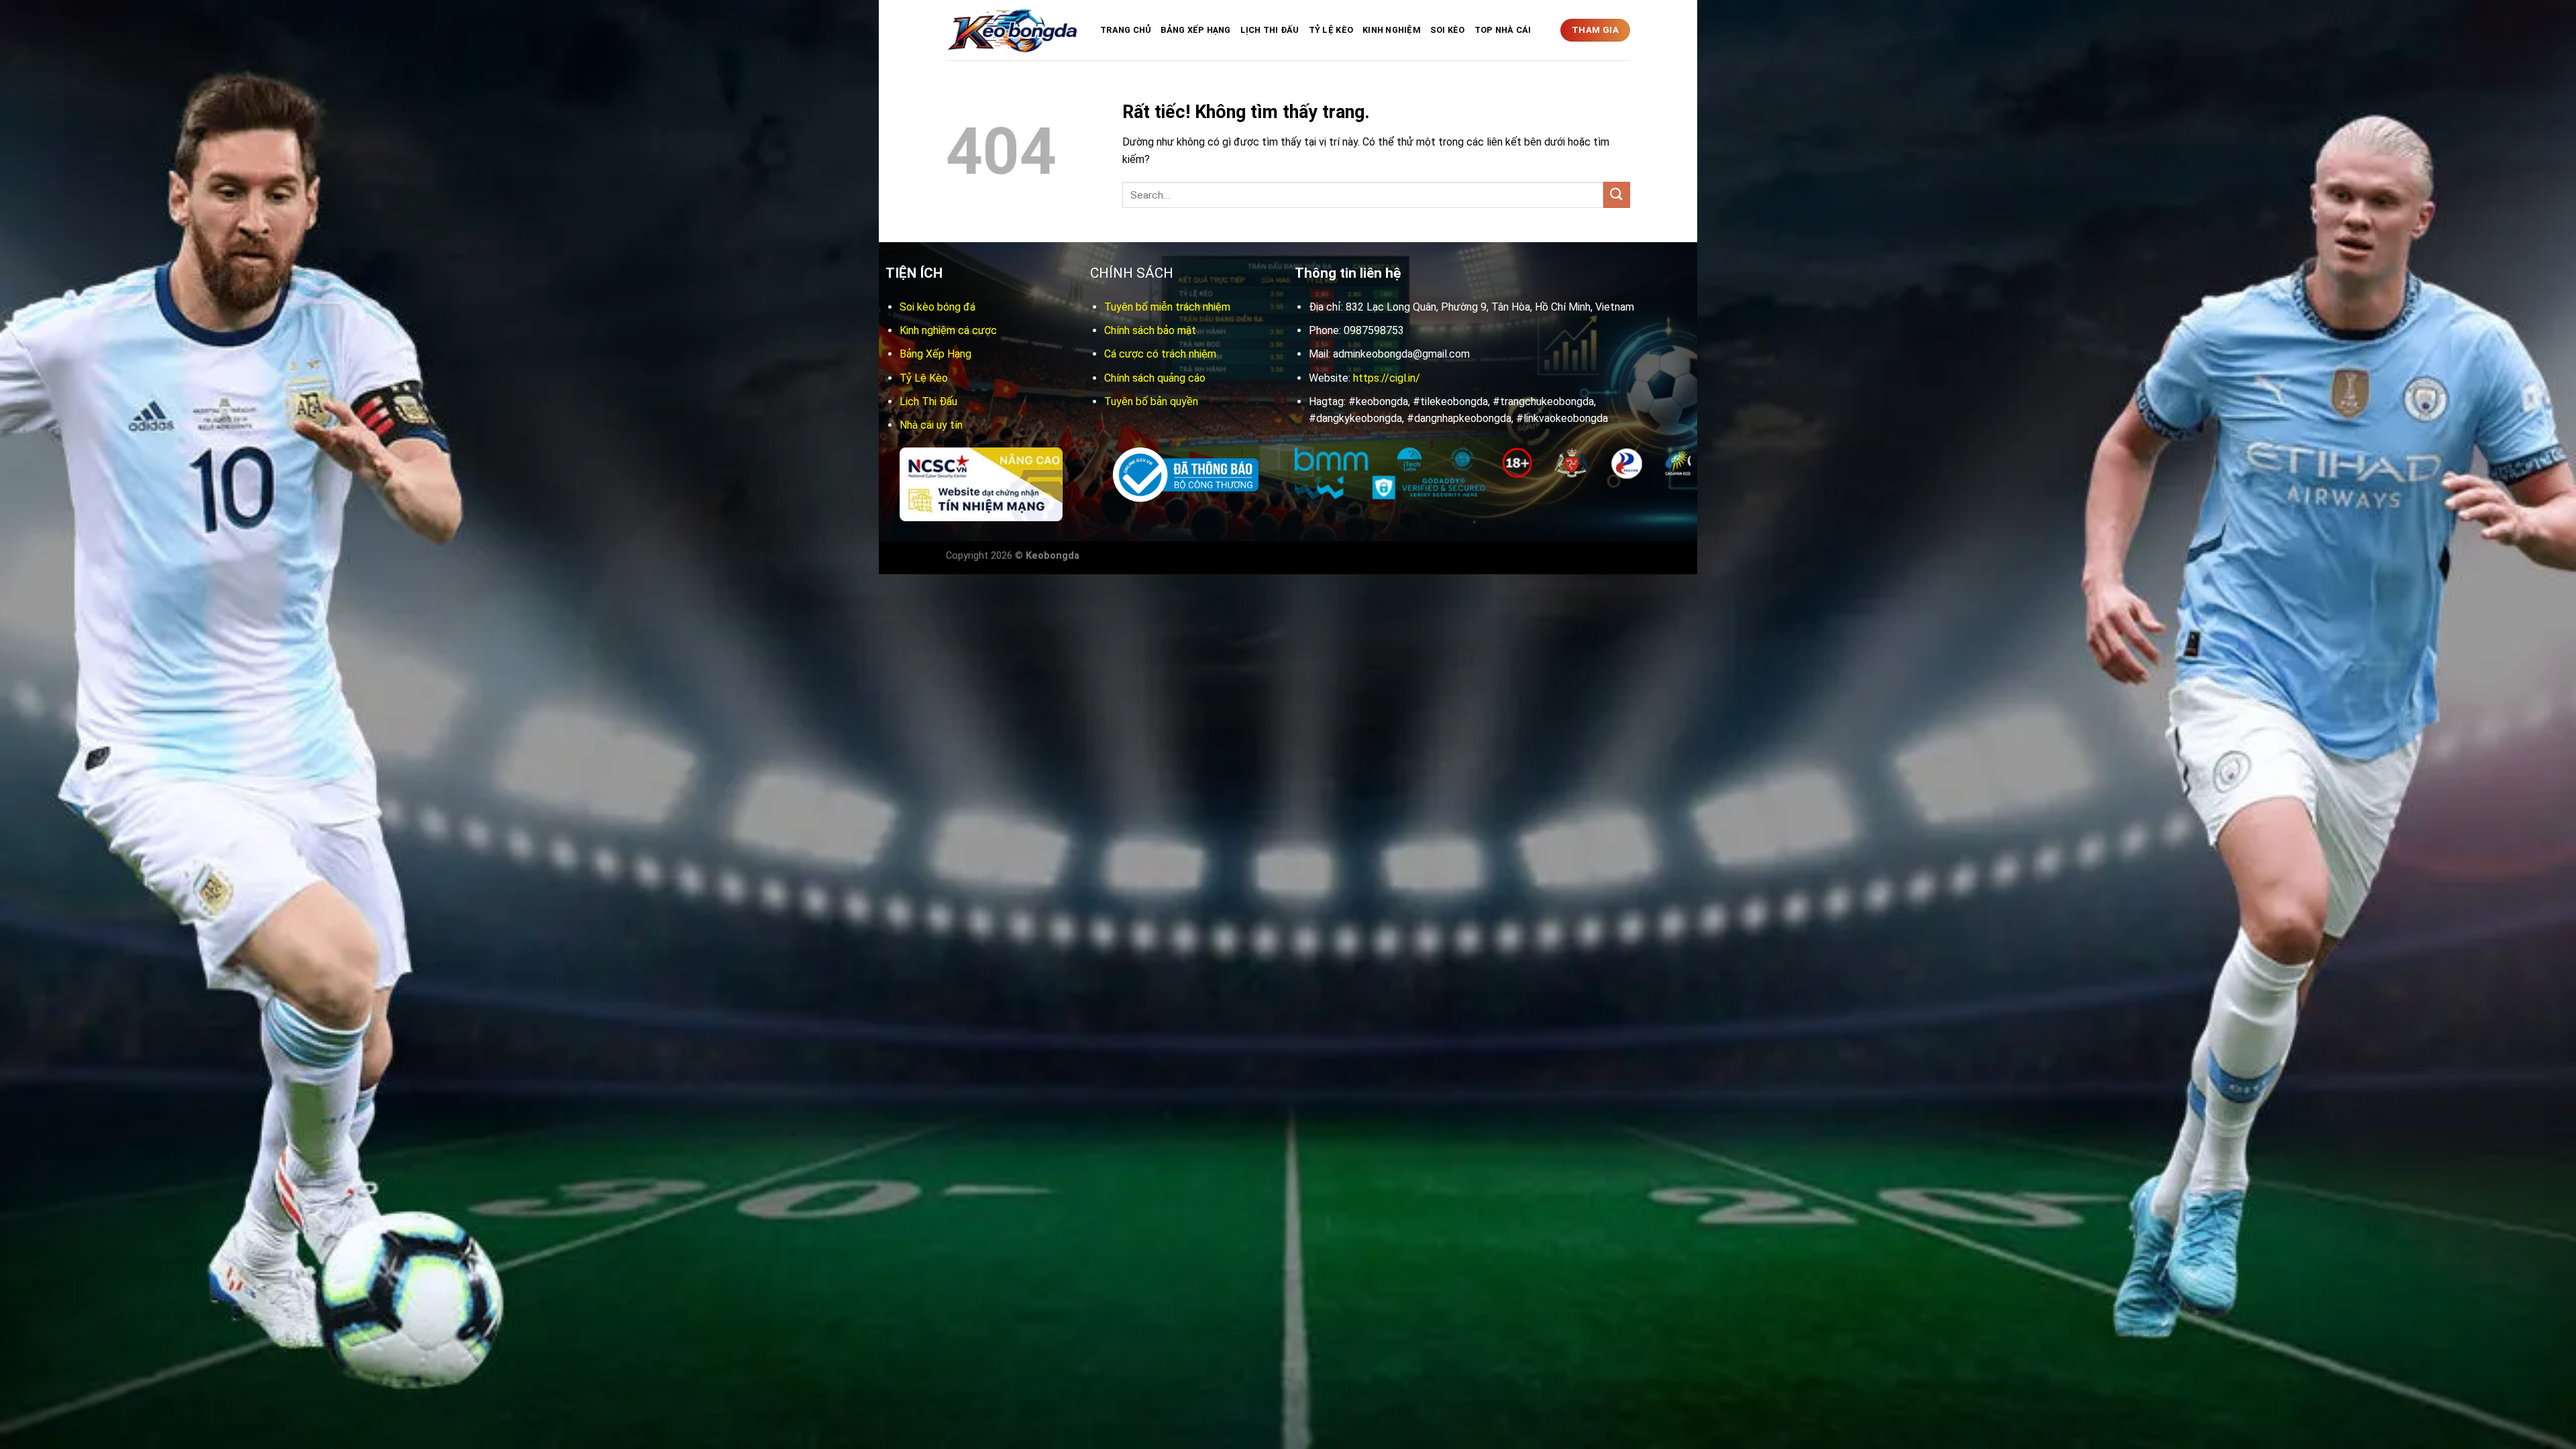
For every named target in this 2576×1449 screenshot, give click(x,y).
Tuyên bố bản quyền (1151, 401)
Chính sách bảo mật (1150, 330)
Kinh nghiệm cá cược (948, 330)
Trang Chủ (1126, 30)
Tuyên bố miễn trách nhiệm (1167, 307)
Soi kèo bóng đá (937, 307)
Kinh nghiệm (1392, 30)
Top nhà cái (1503, 30)
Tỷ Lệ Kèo (1331, 30)
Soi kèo (1448, 30)
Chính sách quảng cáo (1155, 378)
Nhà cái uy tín (931, 425)
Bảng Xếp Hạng (1195, 30)
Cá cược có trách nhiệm (1160, 354)
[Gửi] (1617, 195)
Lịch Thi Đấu (1270, 30)
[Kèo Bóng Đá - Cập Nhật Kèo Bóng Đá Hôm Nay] (1013, 31)
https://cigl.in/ (1387, 378)
